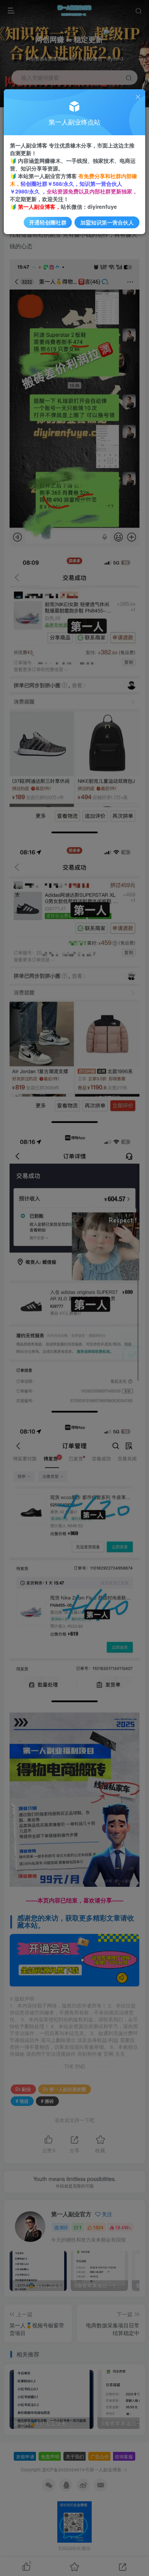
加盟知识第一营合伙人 (107, 222)
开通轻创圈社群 (48, 222)
